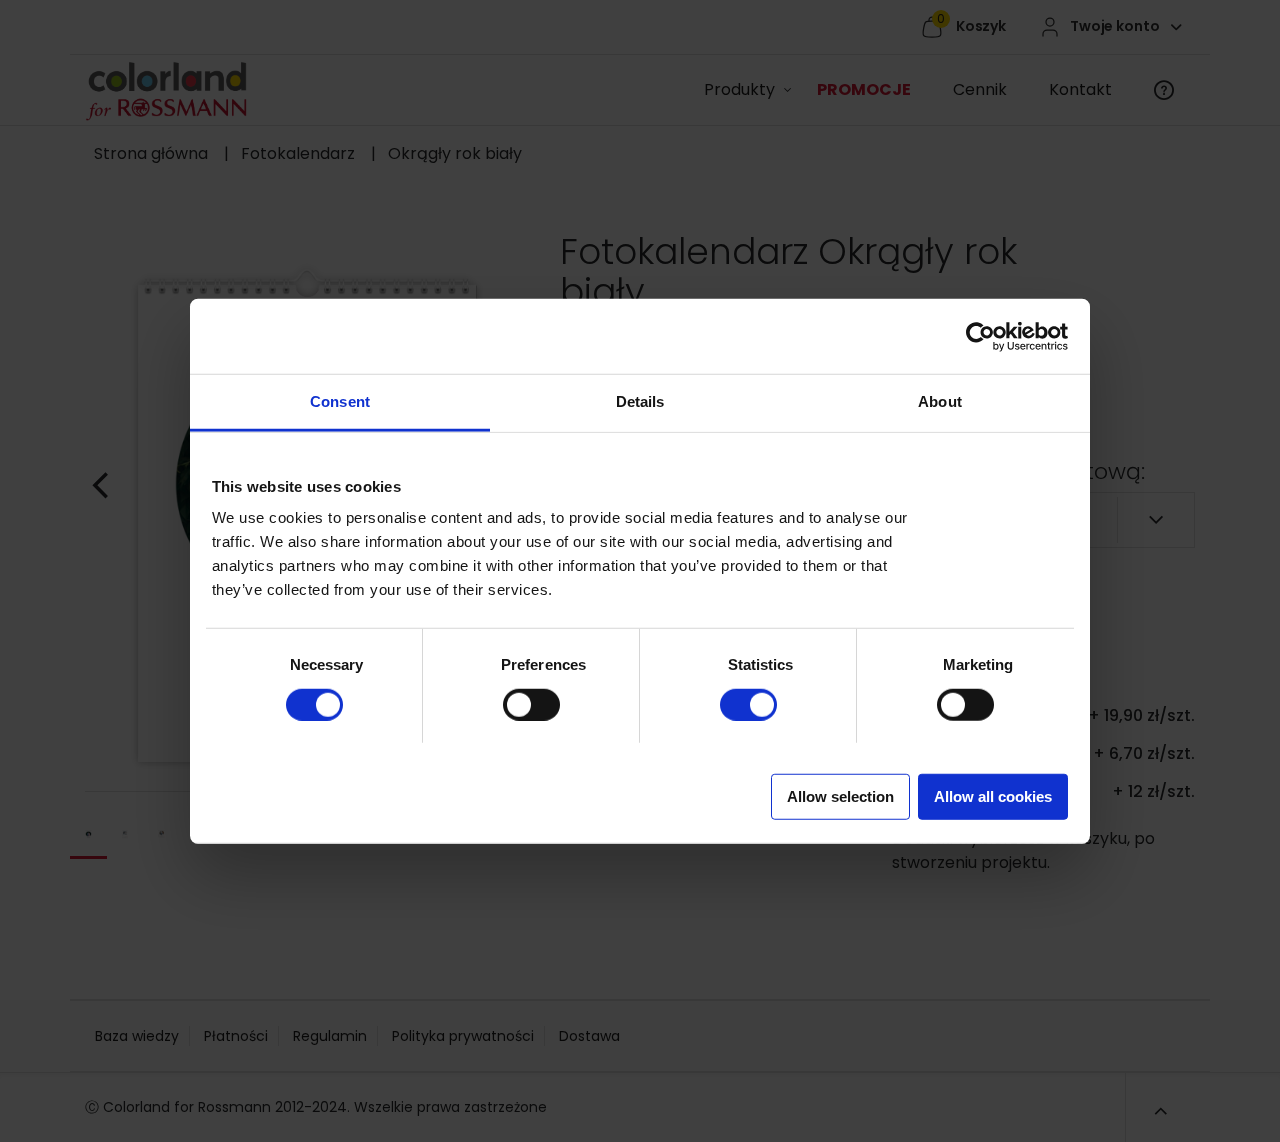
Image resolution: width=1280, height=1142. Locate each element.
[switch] (511, 696)
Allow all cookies (993, 796)
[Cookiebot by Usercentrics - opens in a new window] (980, 336)
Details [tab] (640, 401)
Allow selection (840, 796)
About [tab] (940, 401)
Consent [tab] (340, 401)
